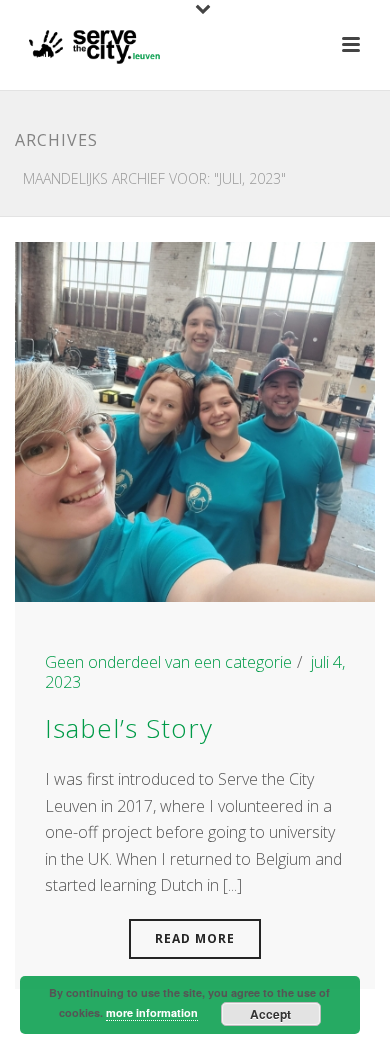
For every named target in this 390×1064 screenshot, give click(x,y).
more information (152, 1012)
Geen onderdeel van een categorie (168, 662)
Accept (270, 1014)
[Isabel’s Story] (195, 420)
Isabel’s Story (129, 728)
